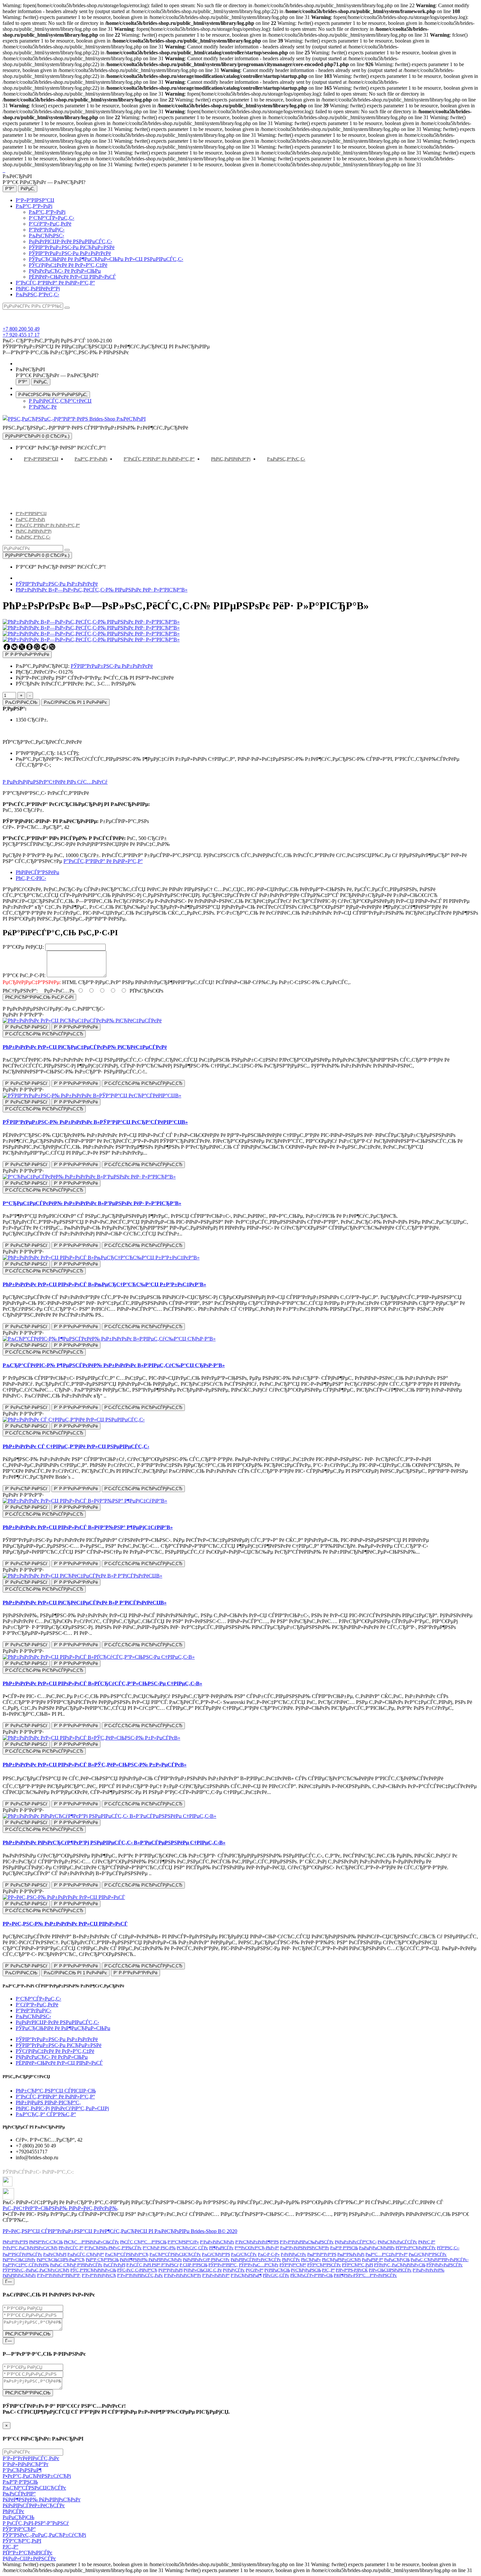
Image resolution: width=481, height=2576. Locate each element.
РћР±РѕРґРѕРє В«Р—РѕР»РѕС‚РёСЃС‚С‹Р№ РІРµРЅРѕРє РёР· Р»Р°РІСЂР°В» (102, 590)
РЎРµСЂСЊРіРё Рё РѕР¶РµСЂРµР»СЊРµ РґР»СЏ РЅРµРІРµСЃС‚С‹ (106, 259)
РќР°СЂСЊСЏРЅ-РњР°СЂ (61, 2260)
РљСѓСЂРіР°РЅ (216, 2254)
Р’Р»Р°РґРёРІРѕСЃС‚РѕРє (140, 2275)
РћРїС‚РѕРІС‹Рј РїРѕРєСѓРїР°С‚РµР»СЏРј (62, 2108)
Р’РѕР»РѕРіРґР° (216, 2275)
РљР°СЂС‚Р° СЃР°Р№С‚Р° (46, 2114)
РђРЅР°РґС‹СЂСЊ (46, 2242)
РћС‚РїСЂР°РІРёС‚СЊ (28, 2334)
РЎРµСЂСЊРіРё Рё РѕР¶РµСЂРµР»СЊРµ (63, 2028)
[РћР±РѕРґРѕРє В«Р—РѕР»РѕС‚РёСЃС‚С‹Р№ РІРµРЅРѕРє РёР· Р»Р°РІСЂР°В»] (91, 628)
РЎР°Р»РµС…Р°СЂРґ (259, 2265)
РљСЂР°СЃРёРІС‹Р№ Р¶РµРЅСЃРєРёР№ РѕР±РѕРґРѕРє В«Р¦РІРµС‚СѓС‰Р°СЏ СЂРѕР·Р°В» (114, 1365)
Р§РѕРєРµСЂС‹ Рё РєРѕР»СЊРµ (65, 271)
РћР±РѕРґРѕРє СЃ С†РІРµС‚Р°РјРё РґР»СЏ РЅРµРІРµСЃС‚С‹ (76, 1446)
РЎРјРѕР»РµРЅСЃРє (445, 2265)
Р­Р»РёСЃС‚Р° (71, 2248)
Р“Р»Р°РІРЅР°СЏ (35, 200)
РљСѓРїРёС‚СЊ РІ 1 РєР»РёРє (75, 702)
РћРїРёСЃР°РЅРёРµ (37, 872)
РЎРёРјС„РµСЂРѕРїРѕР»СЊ (400, 2265)
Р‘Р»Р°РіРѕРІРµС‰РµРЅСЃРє (307, 2242)
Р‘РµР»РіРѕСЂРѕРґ (217, 2242)
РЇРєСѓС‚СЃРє (276, 2275)
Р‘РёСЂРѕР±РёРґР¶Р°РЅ (257, 2242)
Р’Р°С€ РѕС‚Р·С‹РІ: (24, 975)
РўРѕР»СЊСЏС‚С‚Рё (203, 2270)
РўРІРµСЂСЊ (277, 2270)
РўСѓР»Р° (255, 2270)
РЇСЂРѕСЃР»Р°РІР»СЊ (312, 2275)
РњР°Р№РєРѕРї (351, 2254)
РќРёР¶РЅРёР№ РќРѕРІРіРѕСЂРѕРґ (151, 2260)
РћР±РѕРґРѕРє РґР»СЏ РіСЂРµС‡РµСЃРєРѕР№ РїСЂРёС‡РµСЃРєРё (85, 1047)
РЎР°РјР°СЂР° (293, 2265)
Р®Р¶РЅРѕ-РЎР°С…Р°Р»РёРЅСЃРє (365, 2275)
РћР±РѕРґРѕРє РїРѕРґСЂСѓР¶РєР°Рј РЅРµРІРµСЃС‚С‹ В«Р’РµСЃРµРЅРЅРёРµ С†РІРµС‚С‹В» (114, 1843)
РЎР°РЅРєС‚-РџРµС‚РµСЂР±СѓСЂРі (36, 2270)
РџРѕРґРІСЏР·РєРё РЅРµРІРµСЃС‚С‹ (71, 241)
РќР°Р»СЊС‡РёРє (19, 2260)
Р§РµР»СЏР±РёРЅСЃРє (29, 2558)
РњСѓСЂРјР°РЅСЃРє (428, 2254)
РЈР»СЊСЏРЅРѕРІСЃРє (390, 2270)
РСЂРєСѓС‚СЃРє (192, 2248)
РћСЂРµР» (311, 2260)
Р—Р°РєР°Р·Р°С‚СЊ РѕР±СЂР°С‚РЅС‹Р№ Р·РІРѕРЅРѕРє (66, 352)
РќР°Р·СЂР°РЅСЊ (102, 2260)
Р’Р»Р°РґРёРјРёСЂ (99, 2275)
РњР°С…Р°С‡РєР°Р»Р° (387, 2254)
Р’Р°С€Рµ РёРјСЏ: (23, 947)
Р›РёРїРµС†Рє (294, 2254)
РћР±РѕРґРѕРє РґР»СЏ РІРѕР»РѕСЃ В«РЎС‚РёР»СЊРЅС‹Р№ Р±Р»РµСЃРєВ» (95, 1765)
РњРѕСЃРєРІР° (19, 2494)
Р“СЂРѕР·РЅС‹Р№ (159, 2248)
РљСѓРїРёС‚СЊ (21, 702)
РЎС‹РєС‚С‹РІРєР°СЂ (137, 2270)
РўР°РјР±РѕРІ (170, 2270)
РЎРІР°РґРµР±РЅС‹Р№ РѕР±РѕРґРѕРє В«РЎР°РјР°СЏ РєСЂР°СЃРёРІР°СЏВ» (95, 1122)
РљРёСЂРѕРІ (55, 2254)
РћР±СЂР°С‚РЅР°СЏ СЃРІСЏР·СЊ (56, 2091)
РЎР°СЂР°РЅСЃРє (324, 2265)
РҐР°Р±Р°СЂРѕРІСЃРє (416, 2248)
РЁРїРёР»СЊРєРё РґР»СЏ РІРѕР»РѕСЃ (72, 277)
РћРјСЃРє (291, 2260)
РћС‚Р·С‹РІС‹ (31, 878)
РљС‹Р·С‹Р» (269, 2254)
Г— (9, 2282)
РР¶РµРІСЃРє (221, 2248)
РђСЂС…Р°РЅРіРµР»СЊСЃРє (91, 2242)
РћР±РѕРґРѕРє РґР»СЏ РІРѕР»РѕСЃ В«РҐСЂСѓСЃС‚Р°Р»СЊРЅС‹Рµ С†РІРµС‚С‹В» (102, 1683)
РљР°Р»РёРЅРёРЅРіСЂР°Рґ (305, 2248)
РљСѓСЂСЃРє (244, 2254)
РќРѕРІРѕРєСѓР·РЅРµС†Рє (206, 2260)
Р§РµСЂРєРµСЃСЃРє (397, 2242)
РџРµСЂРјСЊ (397, 2260)
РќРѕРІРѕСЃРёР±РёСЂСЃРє (256, 2260)
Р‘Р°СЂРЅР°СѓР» (183, 2242)
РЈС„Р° (328, 2270)
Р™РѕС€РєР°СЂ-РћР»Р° (257, 2248)
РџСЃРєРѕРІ (114, 2265)
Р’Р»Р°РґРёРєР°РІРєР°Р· (59, 2275)
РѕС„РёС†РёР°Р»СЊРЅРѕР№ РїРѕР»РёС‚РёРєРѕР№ (60, 2208)
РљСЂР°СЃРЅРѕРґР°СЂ (127, 2254)
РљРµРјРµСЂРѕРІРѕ (377, 2248)
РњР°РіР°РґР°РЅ (322, 2254)
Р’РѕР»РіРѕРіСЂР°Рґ (183, 2275)
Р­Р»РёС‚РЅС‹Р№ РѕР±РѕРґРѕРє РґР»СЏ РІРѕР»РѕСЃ (65, 1924)
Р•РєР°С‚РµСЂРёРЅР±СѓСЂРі (30, 2248)
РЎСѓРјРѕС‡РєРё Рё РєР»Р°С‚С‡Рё (68, 265)
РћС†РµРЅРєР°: (20, 991)
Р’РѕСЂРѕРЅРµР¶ (246, 2275)
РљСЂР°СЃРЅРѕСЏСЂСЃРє (175, 2254)
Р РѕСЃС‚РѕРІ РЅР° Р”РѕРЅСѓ (152, 2265)
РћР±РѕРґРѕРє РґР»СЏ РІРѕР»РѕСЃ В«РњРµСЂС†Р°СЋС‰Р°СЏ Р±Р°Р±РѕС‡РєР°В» (104, 1284)
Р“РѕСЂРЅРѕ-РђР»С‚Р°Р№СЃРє (113, 2248)
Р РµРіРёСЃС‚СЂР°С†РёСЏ (60, 401)
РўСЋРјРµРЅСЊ (306, 2270)
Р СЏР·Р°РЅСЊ (194, 2265)
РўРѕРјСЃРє (234, 2270)
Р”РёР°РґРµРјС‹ (47, 230)
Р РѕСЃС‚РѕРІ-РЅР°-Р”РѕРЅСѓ (36, 2523)
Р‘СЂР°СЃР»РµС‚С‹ (52, 218)
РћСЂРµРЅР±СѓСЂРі (341, 2260)
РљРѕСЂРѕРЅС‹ (46, 236)
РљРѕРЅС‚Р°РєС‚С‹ (37, 294)
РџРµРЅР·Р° (373, 2260)
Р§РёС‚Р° (427, 2242)
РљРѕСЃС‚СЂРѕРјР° (86, 2254)
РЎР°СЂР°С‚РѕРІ (357, 2265)
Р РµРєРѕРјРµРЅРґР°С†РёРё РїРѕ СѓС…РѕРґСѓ (55, 782)
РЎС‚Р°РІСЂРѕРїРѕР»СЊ (93, 2270)
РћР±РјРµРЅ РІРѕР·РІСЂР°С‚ (48, 2102)
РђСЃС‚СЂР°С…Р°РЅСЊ (143, 2242)
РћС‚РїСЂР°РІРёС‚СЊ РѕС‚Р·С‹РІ (39, 997)
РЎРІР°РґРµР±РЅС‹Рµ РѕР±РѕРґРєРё (70, 253)
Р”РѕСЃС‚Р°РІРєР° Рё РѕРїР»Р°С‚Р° (55, 283)
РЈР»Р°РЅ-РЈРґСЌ (352, 2270)
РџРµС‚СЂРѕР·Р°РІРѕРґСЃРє (76, 2265)
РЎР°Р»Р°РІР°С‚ (223, 2265)
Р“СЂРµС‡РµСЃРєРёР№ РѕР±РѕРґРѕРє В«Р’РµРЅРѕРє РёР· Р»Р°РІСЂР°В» (92, 1203)
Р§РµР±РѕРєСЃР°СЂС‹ (356, 2242)
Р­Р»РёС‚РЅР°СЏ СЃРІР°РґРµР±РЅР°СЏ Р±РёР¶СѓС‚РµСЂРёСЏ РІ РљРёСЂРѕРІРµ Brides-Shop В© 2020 (120, 2231)
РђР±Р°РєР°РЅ (15, 2242)
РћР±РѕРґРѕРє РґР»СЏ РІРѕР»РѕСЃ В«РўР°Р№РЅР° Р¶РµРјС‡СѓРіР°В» (88, 1527)
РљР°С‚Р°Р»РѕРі (34, 206)
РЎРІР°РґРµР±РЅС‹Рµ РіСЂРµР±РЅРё (72, 247)
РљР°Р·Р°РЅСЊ (344, 2248)
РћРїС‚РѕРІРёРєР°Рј (38, 289)
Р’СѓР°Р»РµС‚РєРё (50, 224)
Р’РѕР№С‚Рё (43, 407)
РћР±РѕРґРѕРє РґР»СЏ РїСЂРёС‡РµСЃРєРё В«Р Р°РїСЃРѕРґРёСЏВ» (85, 1603)
